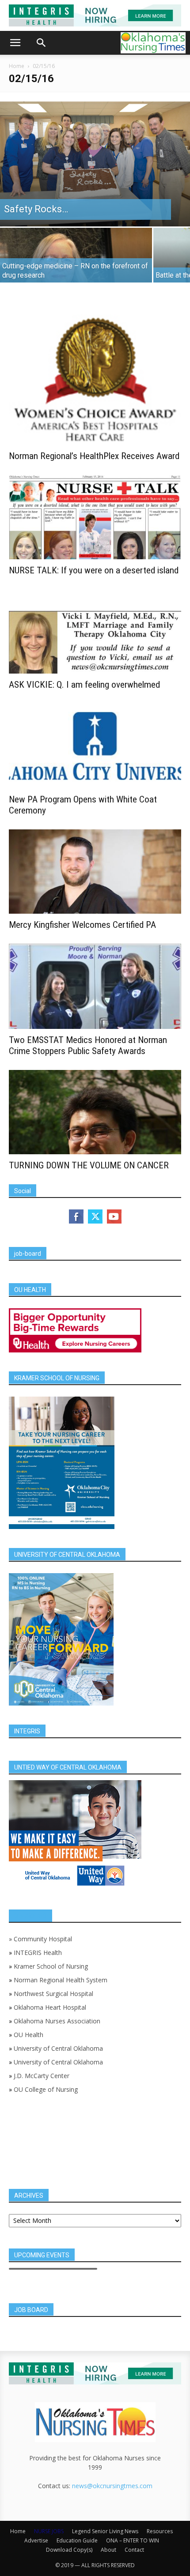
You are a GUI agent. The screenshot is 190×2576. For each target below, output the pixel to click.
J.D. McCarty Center (42, 2076)
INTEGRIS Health (38, 1953)
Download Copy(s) (69, 2550)
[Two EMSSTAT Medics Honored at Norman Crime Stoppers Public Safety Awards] (95, 986)
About (108, 2550)
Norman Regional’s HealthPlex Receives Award (94, 456)
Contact (134, 2550)
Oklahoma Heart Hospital (50, 2007)
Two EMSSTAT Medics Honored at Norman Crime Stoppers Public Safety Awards (88, 1045)
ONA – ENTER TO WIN (133, 2540)
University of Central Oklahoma (58, 2048)
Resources (160, 2531)
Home (17, 66)
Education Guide (77, 2540)
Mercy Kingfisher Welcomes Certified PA (82, 925)
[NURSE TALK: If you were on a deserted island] (95, 517)
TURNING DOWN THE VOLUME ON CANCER (89, 1165)
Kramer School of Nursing (51, 1966)
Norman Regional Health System (61, 1980)
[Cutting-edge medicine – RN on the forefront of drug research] (76, 265)
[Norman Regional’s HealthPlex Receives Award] (95, 380)
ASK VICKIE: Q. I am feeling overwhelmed (84, 685)
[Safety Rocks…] (95, 164)
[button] (15, 43)
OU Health (28, 2035)
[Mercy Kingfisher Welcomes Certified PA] (95, 872)
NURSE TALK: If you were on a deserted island (94, 570)
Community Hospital (43, 1939)
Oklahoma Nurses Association (57, 2021)
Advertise (36, 2540)
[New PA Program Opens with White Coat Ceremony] (95, 746)
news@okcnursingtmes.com (112, 2486)
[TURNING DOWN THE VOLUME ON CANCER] (95, 1112)
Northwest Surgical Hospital (53, 1994)
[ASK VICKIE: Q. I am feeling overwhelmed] (95, 631)
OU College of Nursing (46, 2089)
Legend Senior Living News (105, 2531)
